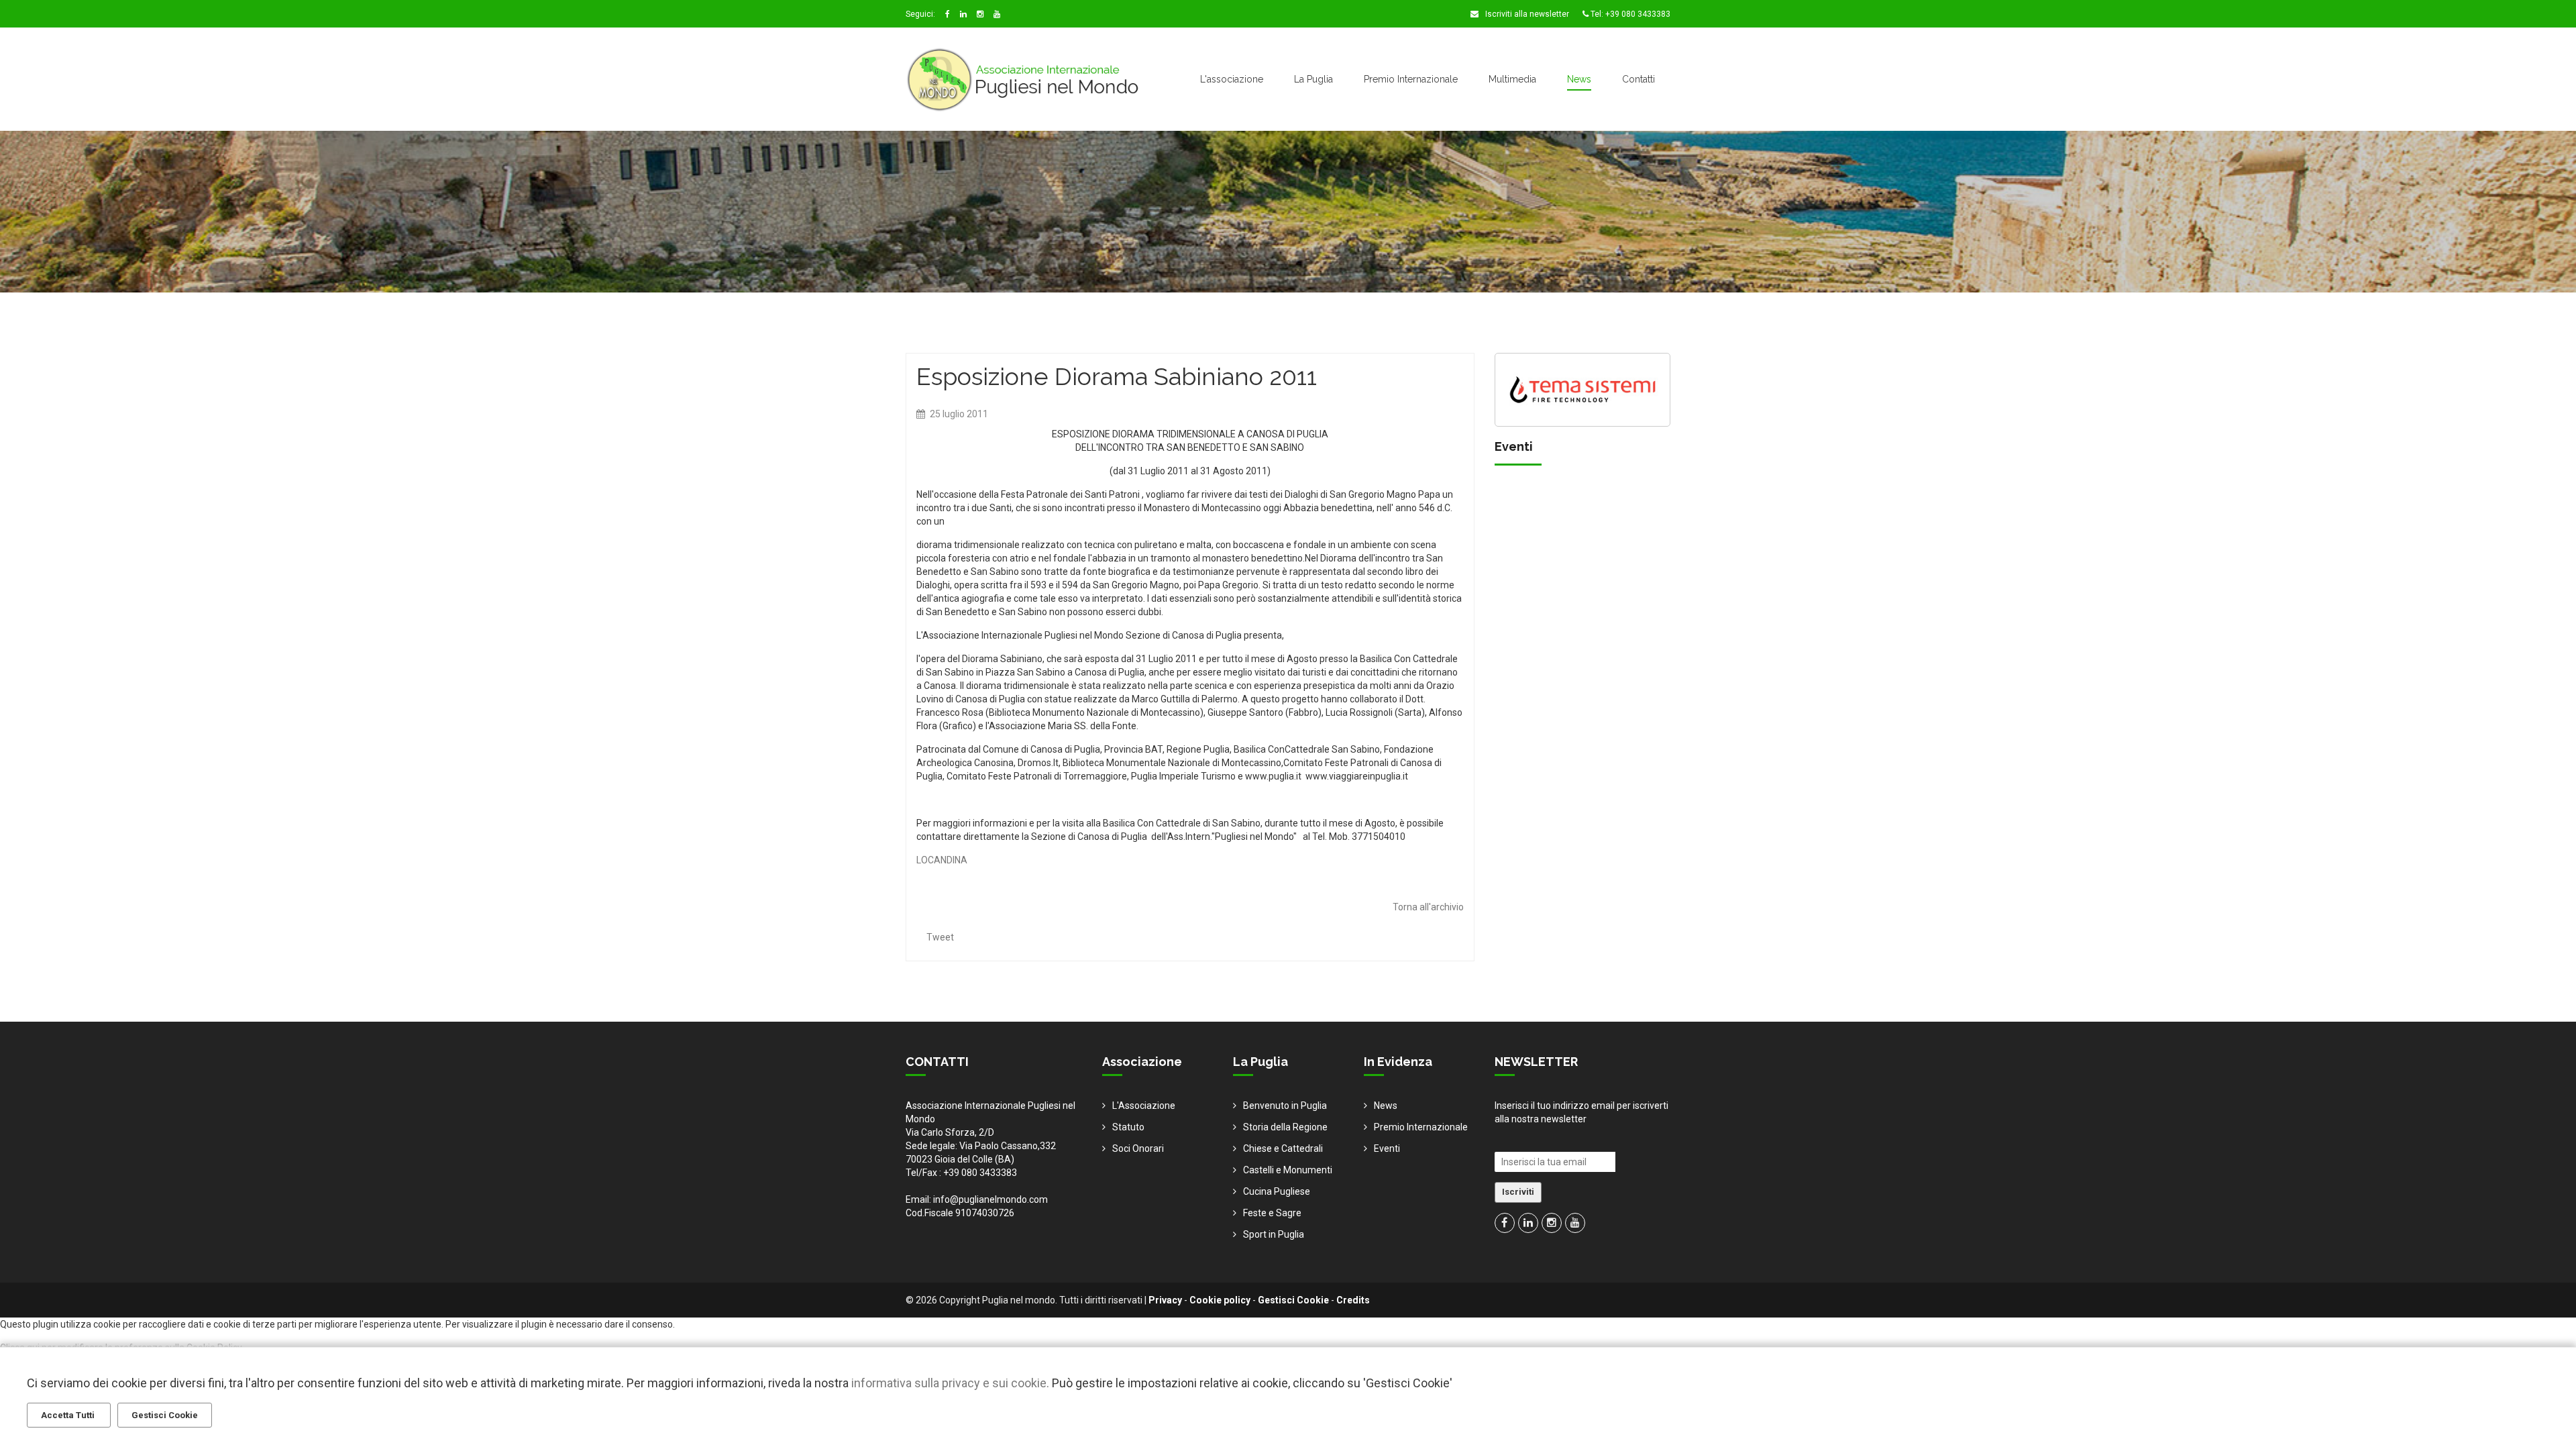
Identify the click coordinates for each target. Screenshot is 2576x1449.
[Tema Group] (1583, 388)
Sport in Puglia (1274, 1234)
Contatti (1639, 79)
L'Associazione (1144, 1106)
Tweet (940, 937)
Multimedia (1512, 79)
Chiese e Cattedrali (1283, 1148)
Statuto (1128, 1127)
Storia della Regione (1285, 1127)
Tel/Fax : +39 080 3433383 (961, 1173)
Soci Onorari (1138, 1148)
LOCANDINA (942, 860)
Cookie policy (1220, 1300)
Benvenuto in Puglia (1285, 1106)
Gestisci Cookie (1293, 1300)
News (1579, 79)
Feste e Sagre (1272, 1213)
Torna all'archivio (1428, 907)
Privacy (1165, 1300)
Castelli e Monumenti (1288, 1170)
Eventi (1387, 1148)
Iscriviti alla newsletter (1526, 14)
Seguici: (920, 14)
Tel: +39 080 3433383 (1629, 14)
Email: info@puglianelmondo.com (977, 1199)
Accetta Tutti (69, 1415)
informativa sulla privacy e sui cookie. (950, 1383)
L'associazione (1232, 79)
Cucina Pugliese (1277, 1191)
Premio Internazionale (1411, 79)
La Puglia (1313, 79)
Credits (1353, 1300)
